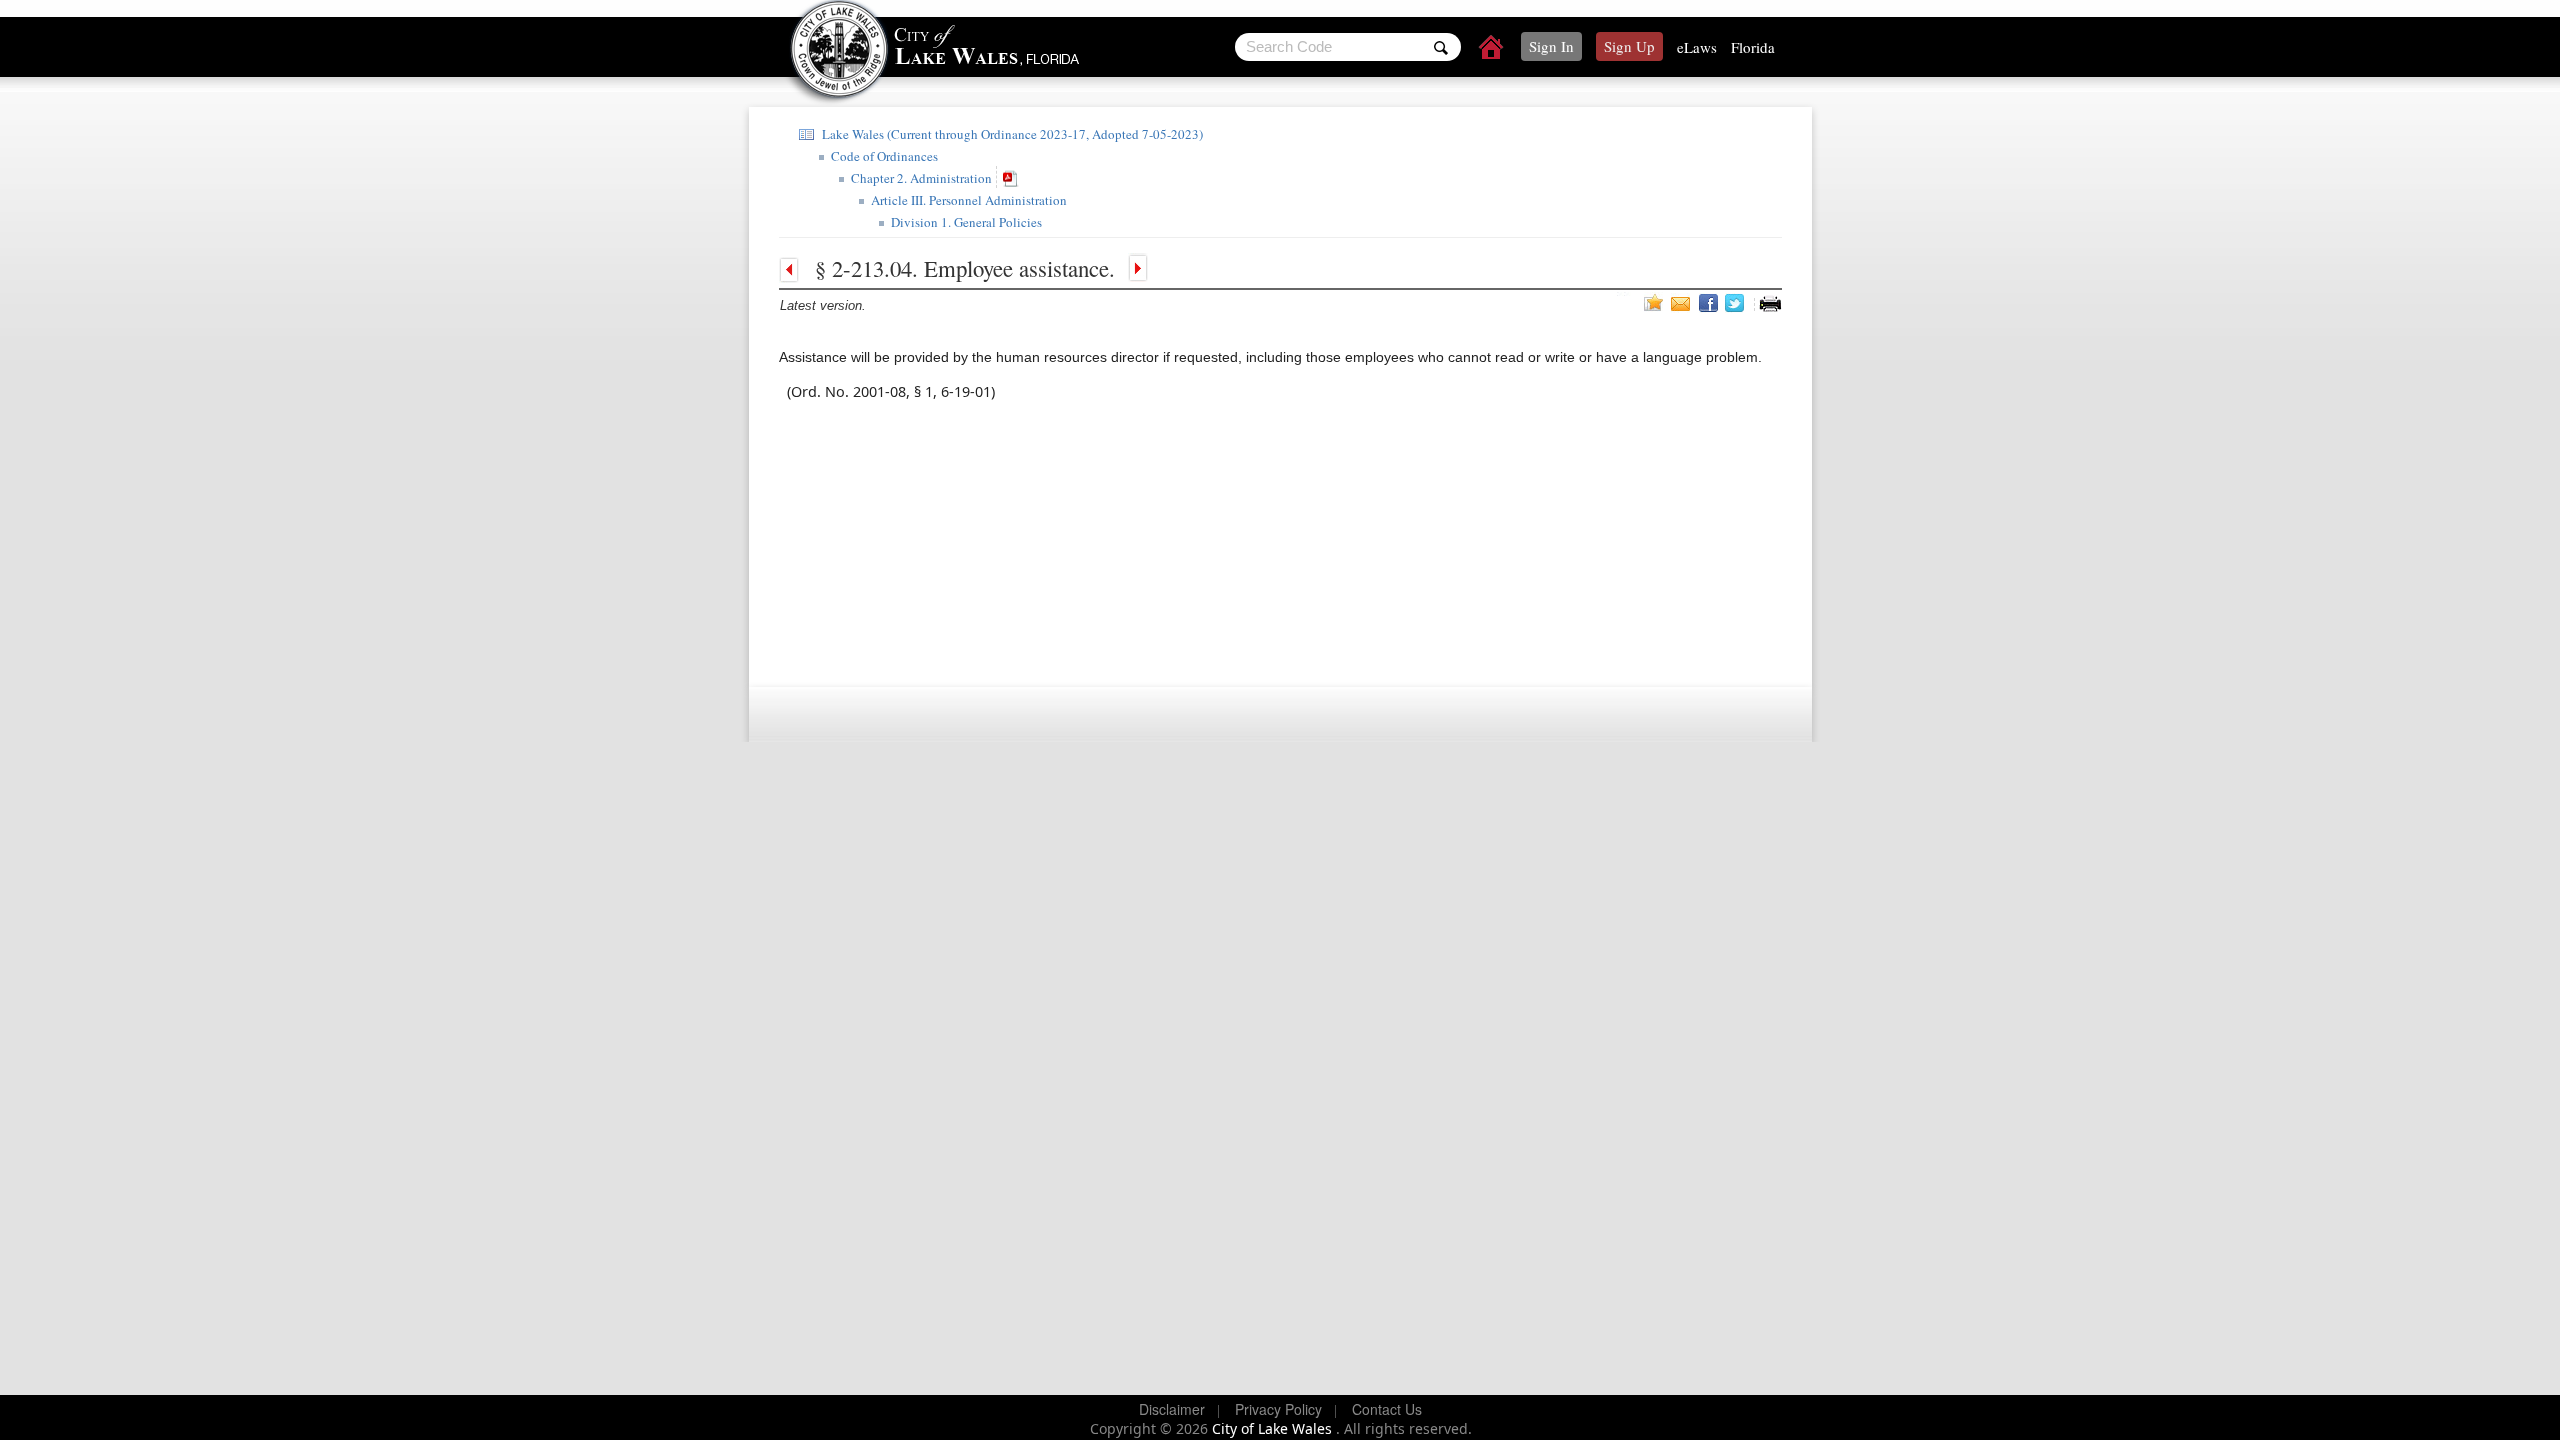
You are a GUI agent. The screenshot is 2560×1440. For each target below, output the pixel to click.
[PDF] (1013, 177)
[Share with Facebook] (1710, 303)
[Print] (1770, 303)
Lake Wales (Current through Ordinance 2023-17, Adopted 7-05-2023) (1010, 134)
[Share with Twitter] (1736, 303)
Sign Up (1629, 46)
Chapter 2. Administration (919, 178)
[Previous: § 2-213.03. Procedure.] (794, 268)
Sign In (1551, 46)
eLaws (1697, 47)
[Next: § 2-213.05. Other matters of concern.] (1136, 268)
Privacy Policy (1278, 1409)
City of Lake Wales (1274, 1428)
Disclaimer (1172, 1409)
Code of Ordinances (882, 156)
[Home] (1492, 50)
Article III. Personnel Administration (967, 200)
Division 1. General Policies (964, 222)
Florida (1753, 47)
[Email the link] (1683, 303)
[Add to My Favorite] (1654, 302)
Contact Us (1387, 1409)
